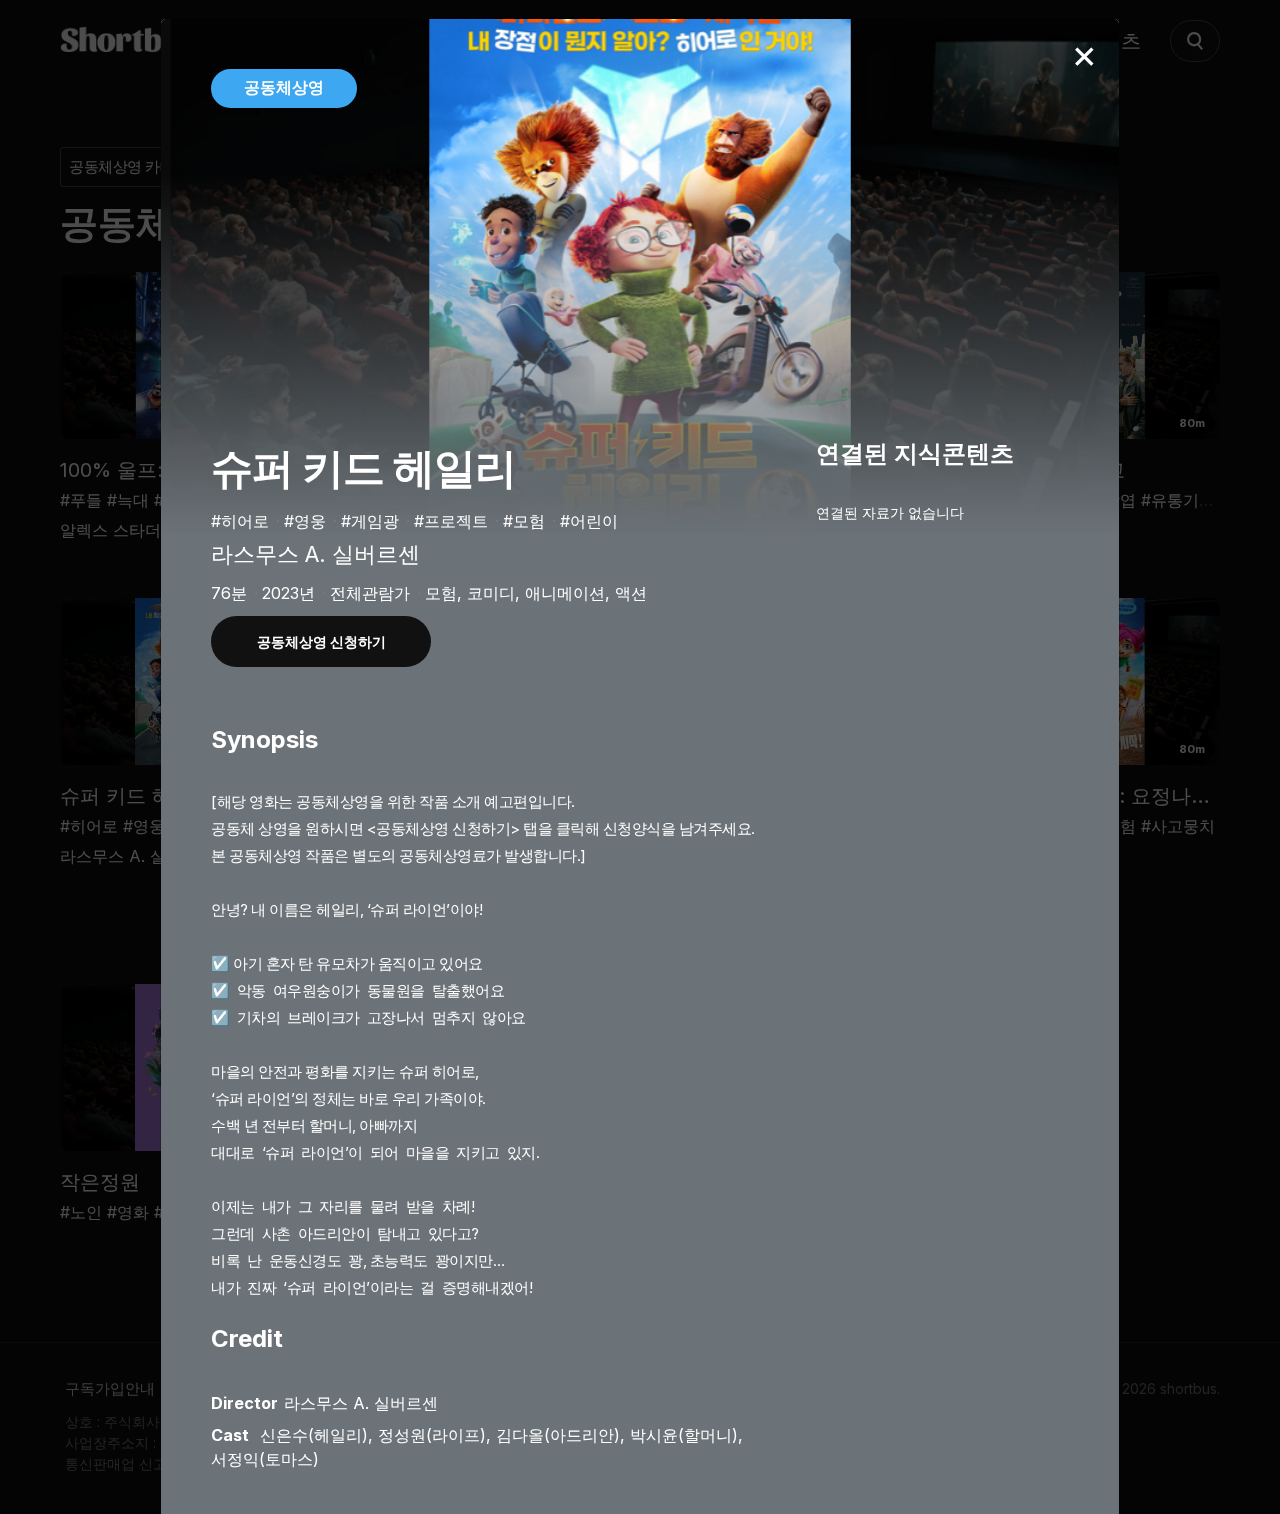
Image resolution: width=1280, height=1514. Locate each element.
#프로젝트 (451, 521)
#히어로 (240, 521)
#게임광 (370, 521)
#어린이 (589, 521)
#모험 (524, 521)
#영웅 (305, 521)
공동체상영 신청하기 (321, 641)
